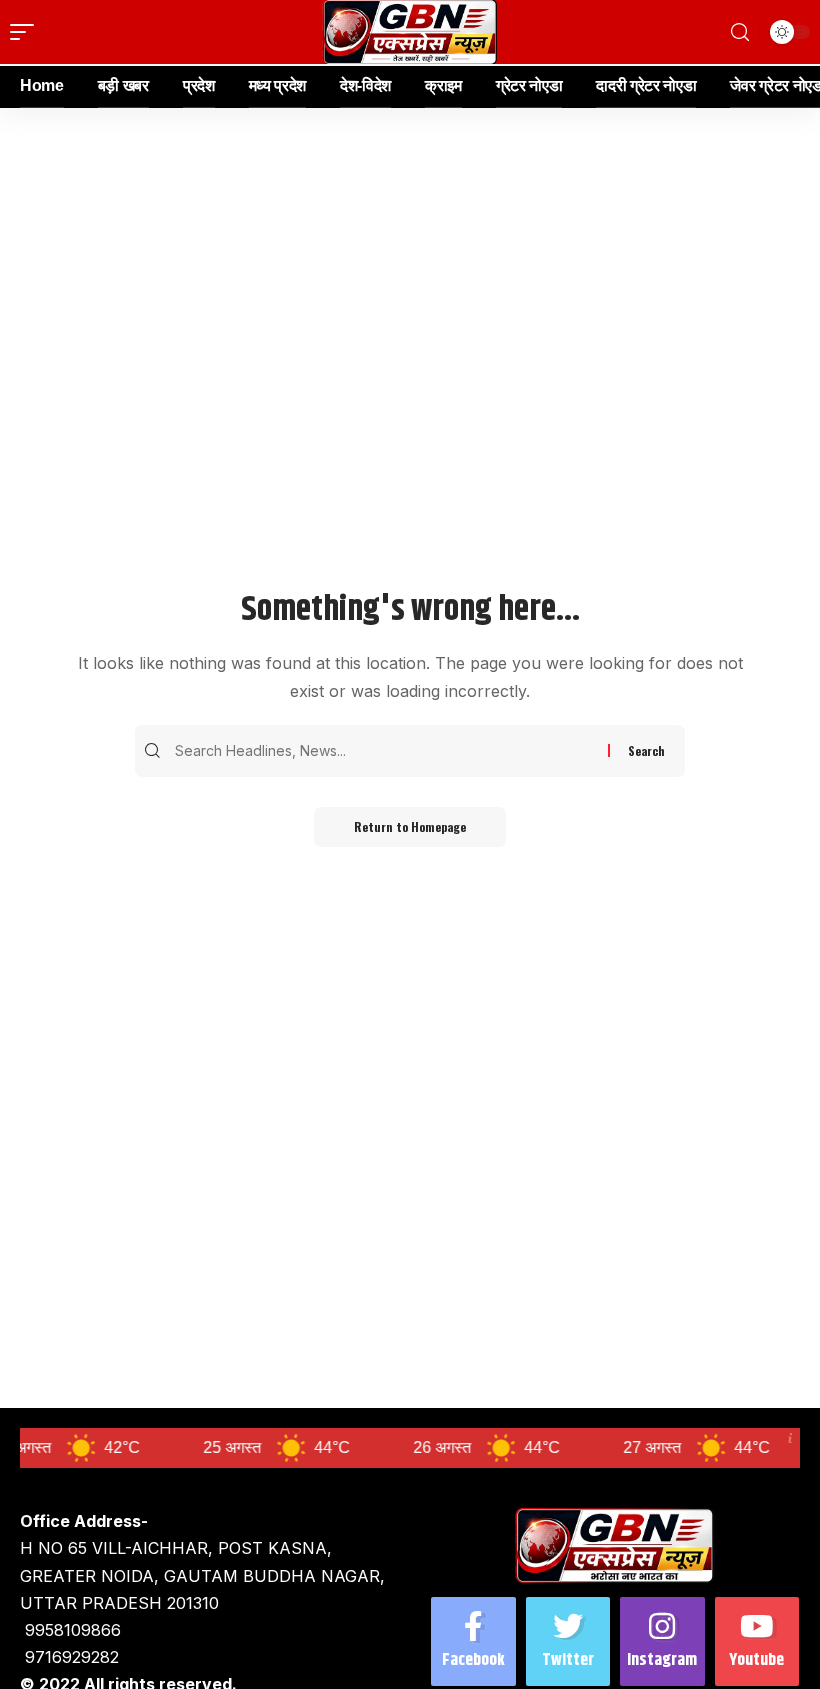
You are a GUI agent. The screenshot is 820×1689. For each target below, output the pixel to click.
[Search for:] (389, 751)
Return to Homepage (410, 826)
